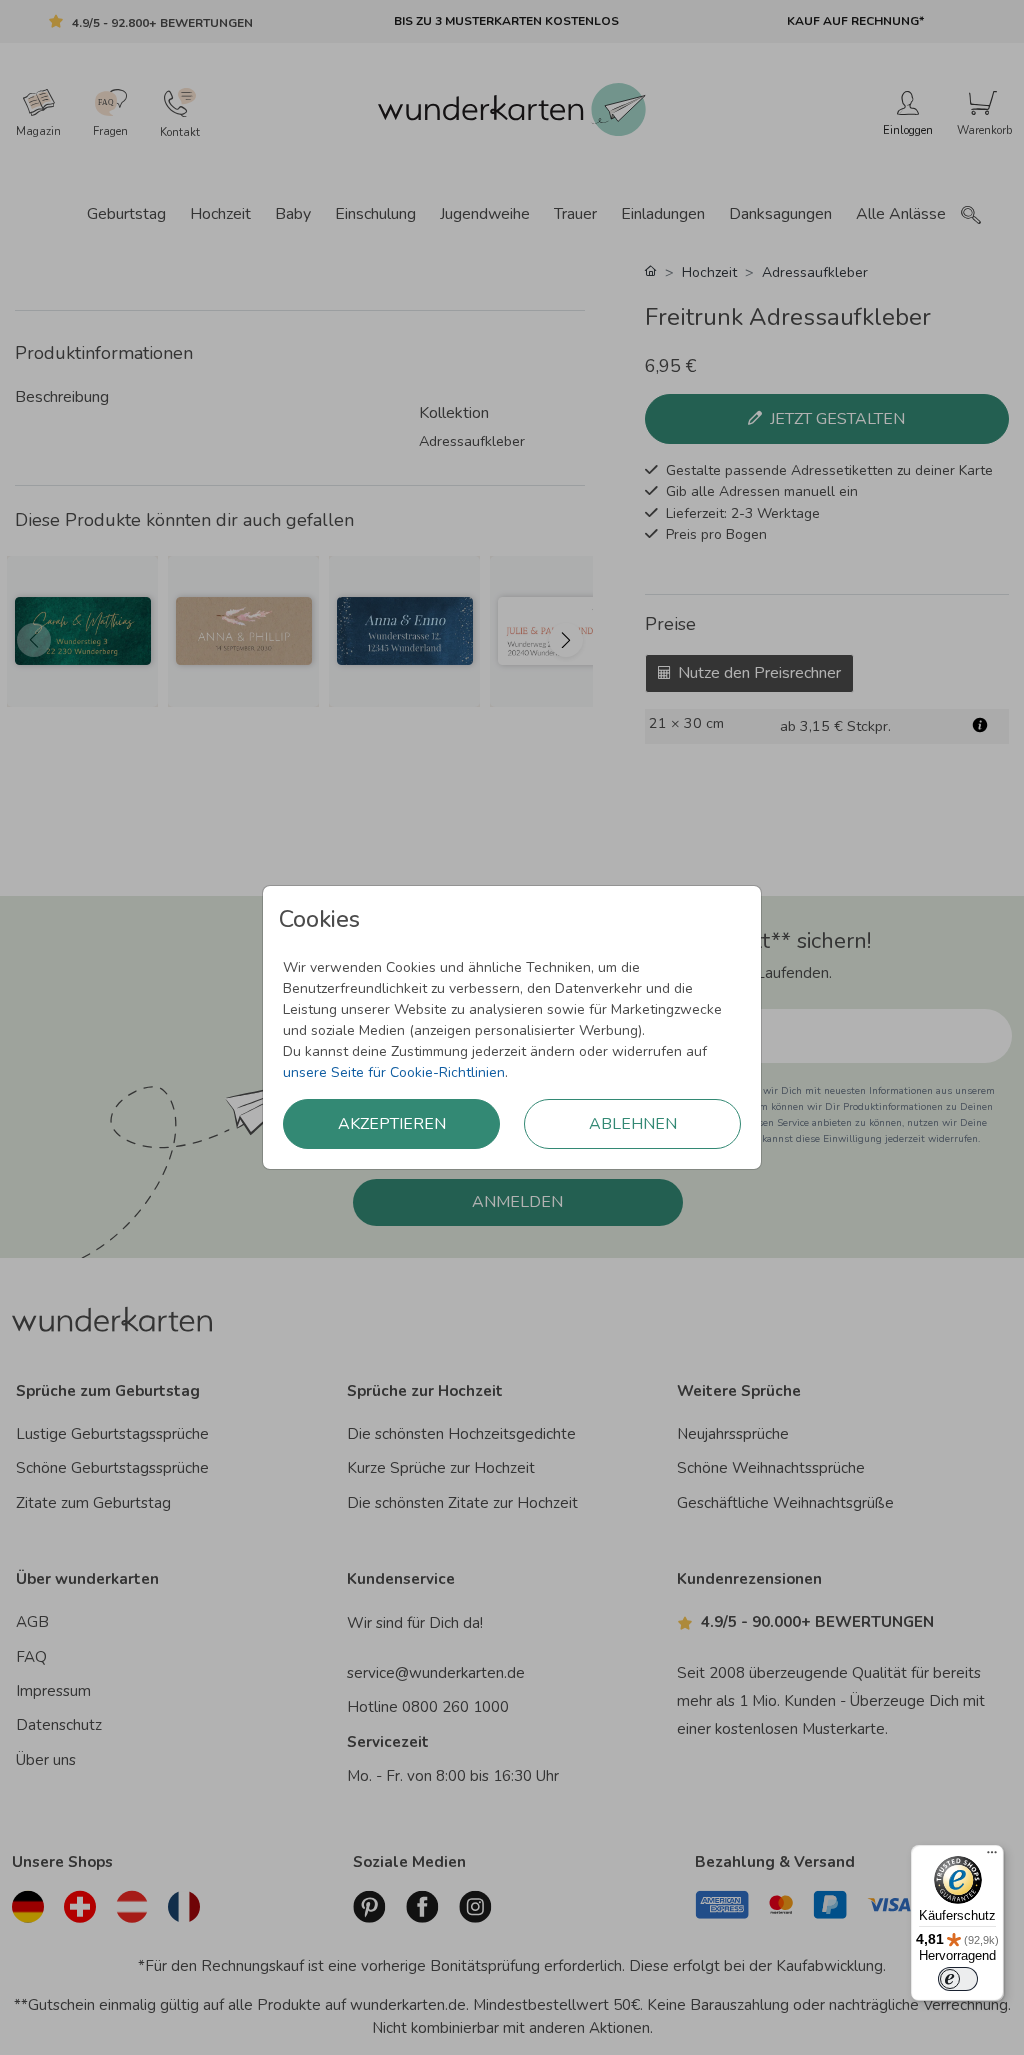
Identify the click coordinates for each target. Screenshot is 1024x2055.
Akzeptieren (392, 1124)
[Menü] (992, 1857)
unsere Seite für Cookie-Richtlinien (394, 1072)
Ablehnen (633, 1124)
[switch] (958, 1979)
